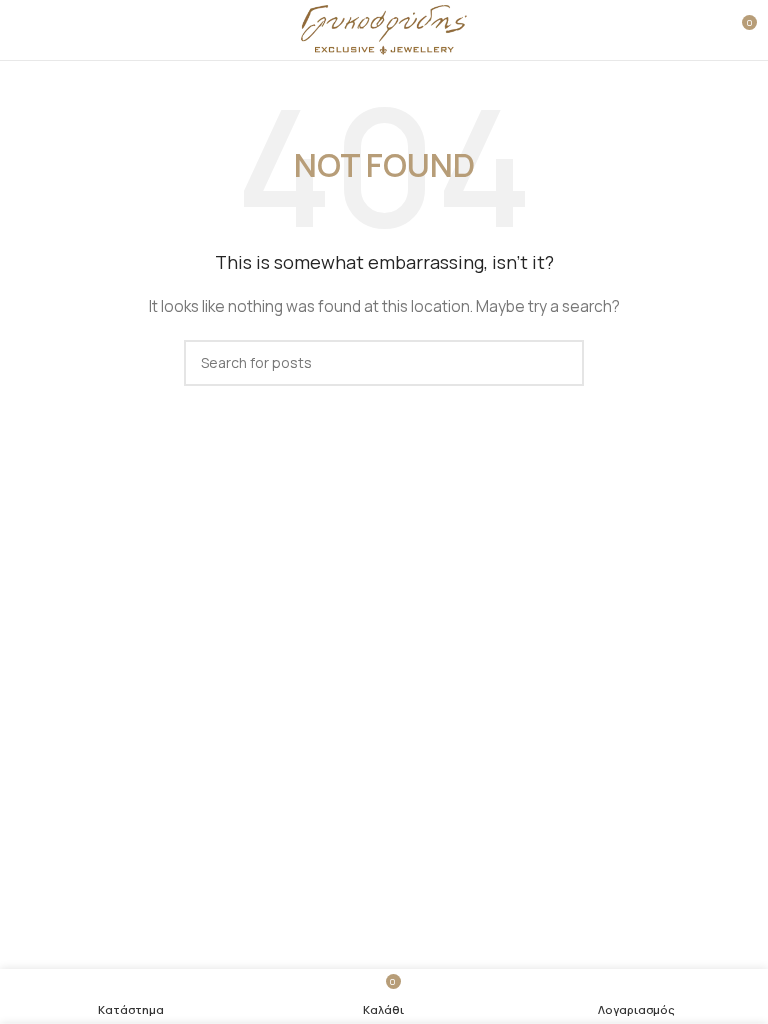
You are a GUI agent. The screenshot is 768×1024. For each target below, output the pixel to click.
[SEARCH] (561, 363)
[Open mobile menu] (23, 30)
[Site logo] (384, 28)
